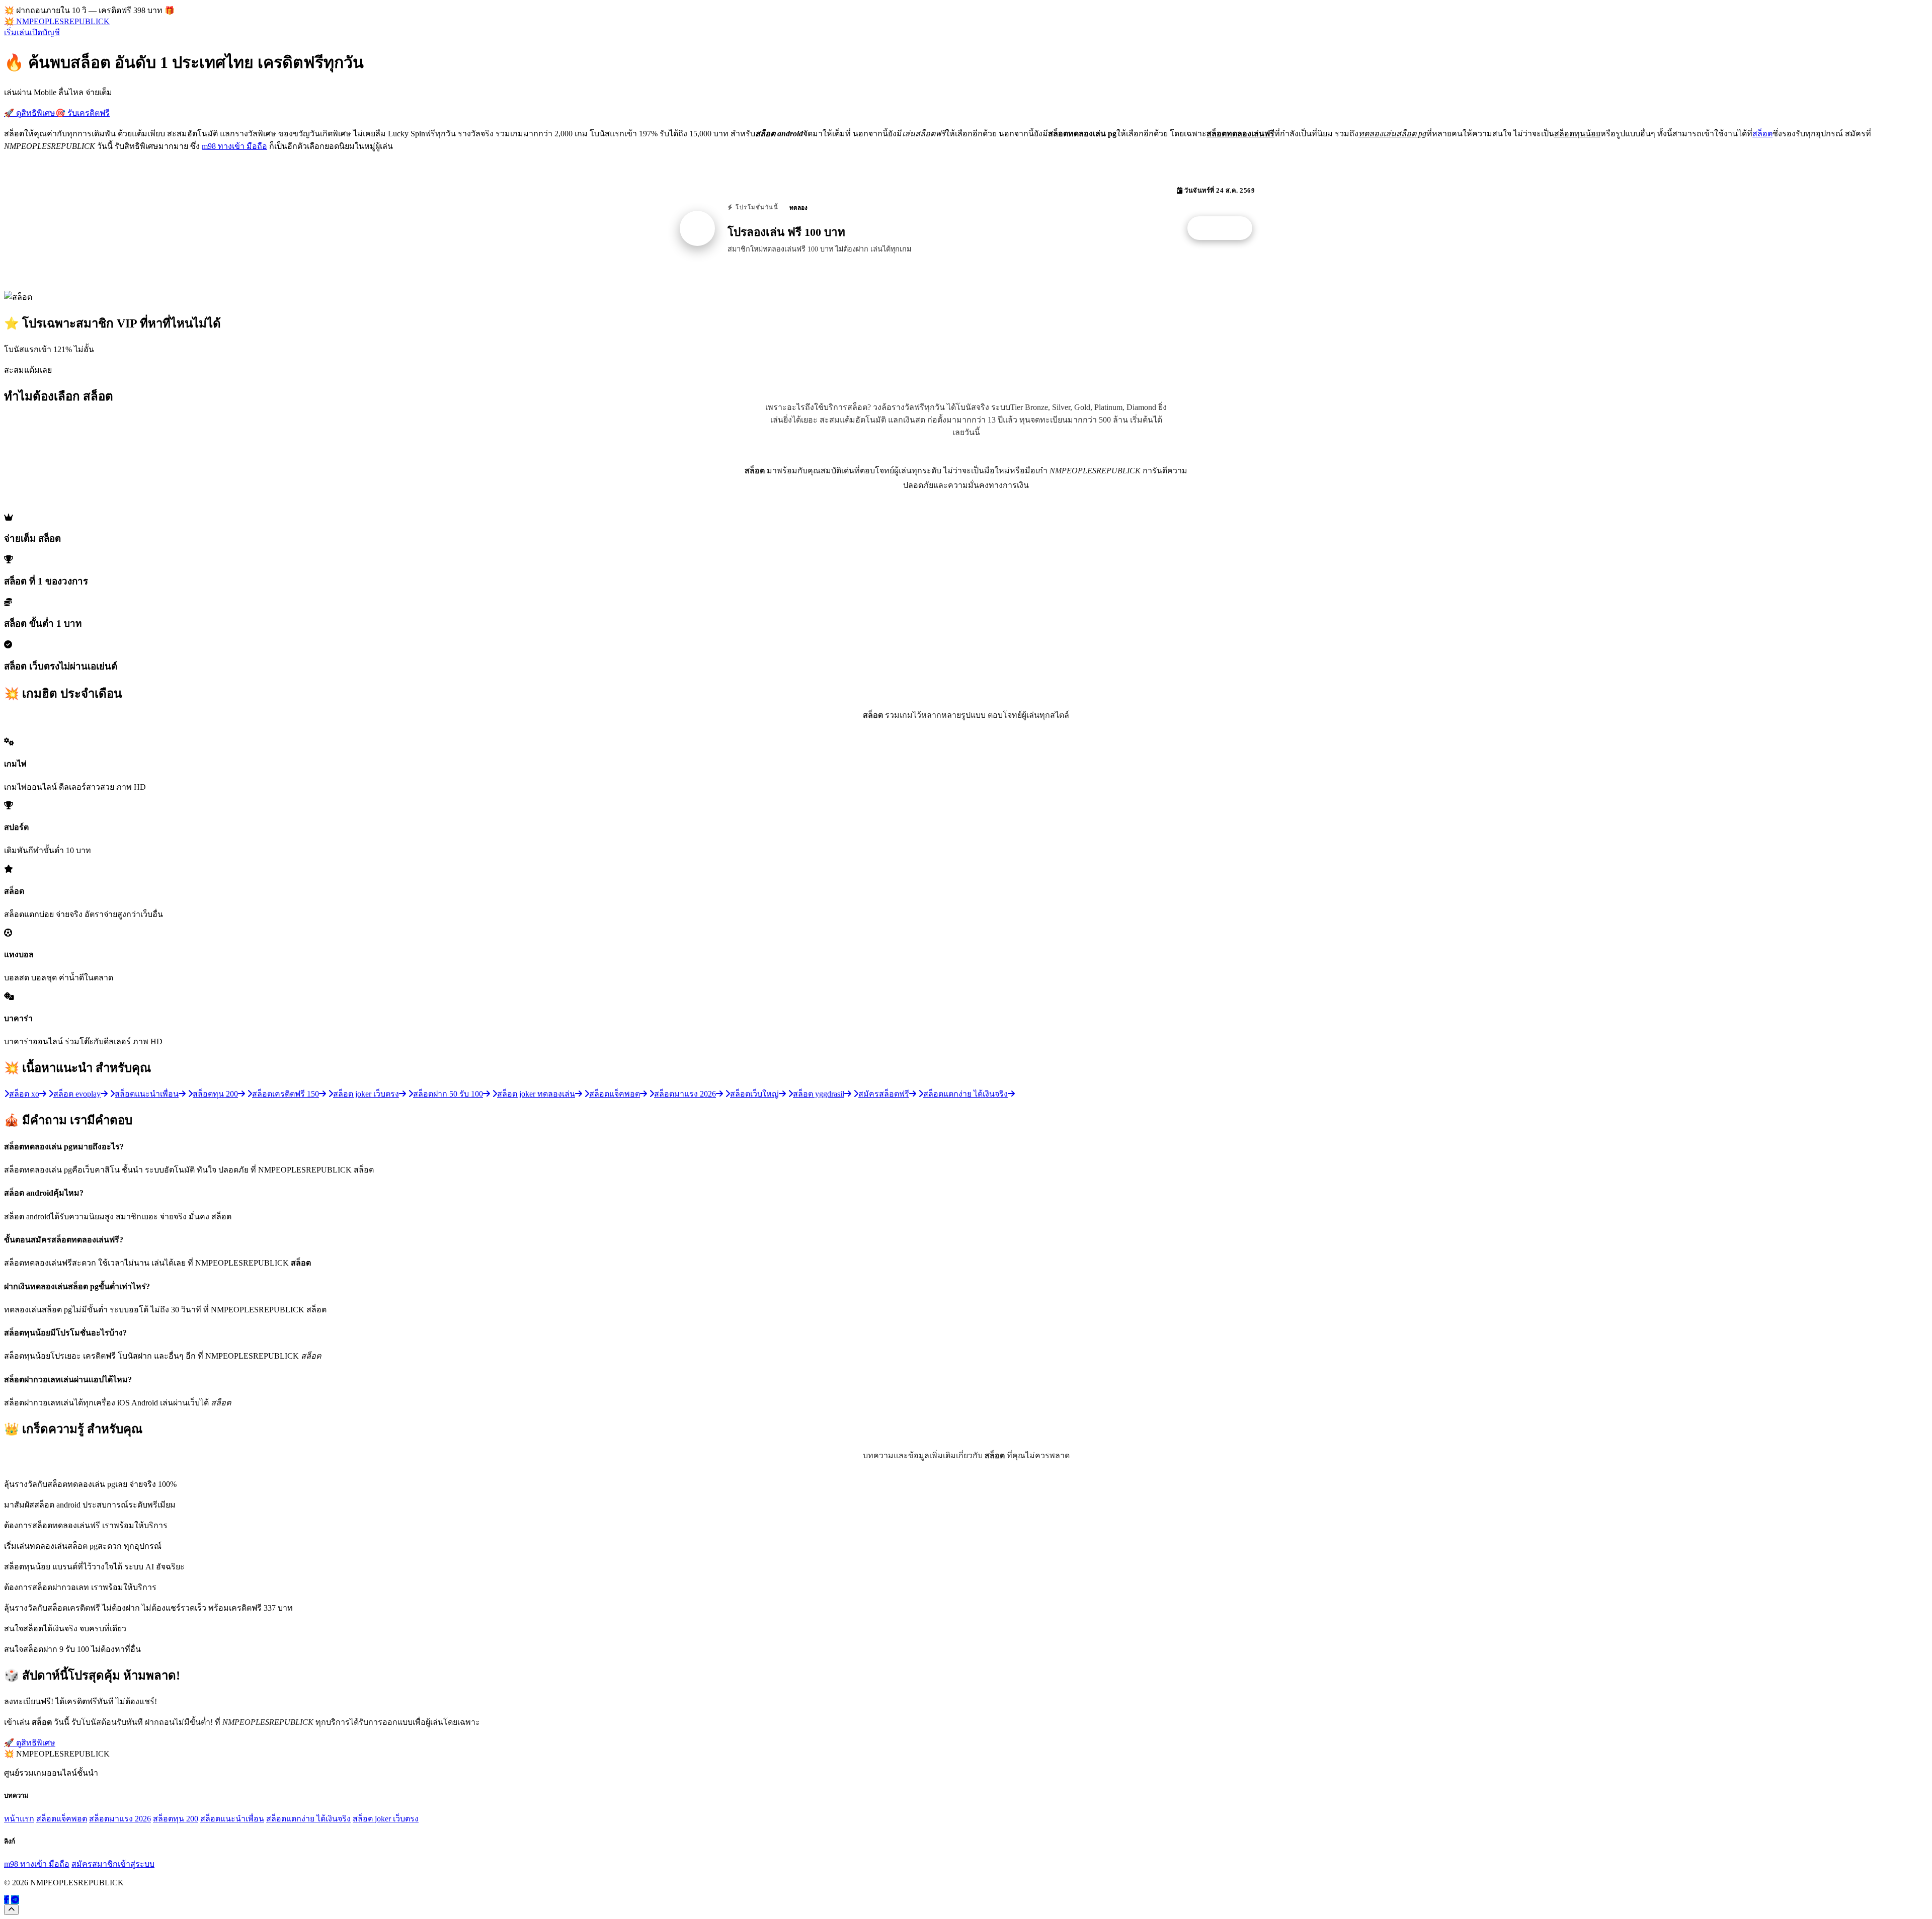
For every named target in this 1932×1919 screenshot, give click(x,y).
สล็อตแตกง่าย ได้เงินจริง (308, 1819)
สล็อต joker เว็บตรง (386, 1819)
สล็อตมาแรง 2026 (120, 1819)
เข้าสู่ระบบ (136, 1864)
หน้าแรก (19, 1819)
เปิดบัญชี (45, 32)
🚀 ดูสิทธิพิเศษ (30, 113)
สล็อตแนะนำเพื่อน (232, 1819)
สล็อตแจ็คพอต (62, 1819)
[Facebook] (7, 1900)
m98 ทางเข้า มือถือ (234, 146)
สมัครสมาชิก (95, 1864)
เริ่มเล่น (17, 32)
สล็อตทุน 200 (176, 1819)
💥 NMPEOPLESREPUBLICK (57, 21)
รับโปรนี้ (1225, 228)
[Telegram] (15, 1900)
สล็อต (1762, 134)
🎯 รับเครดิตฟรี (83, 113)
